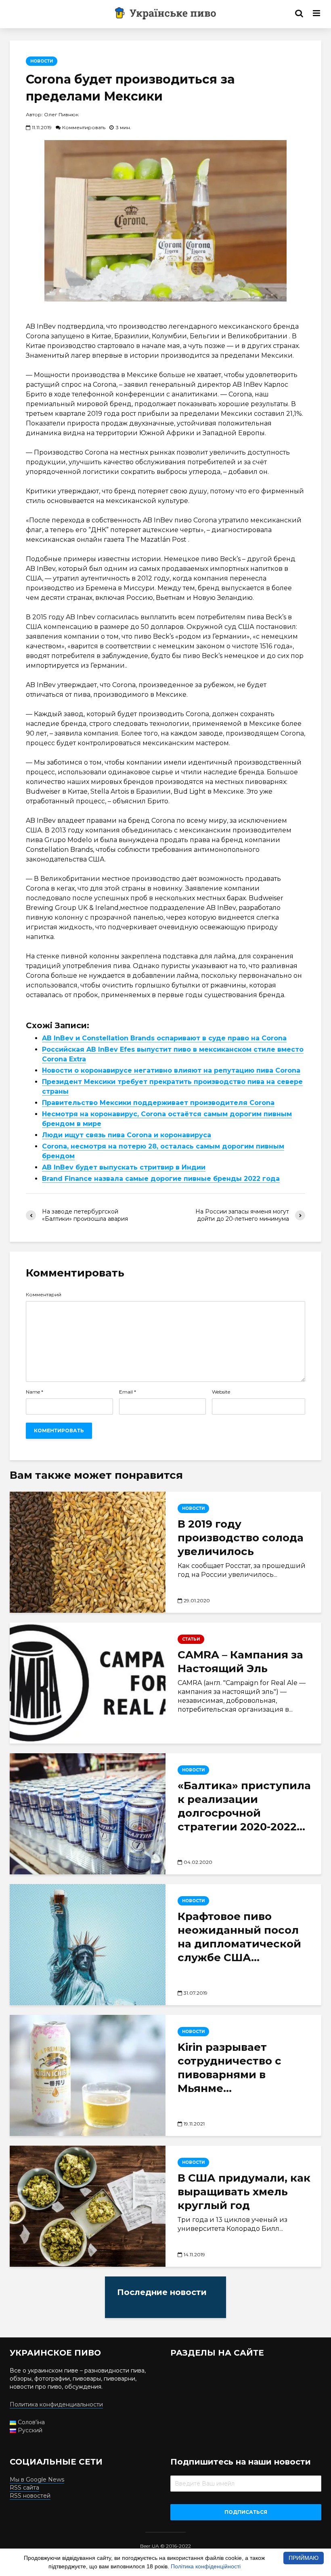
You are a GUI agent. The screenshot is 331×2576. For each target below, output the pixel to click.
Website (221, 1392)
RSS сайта (24, 2488)
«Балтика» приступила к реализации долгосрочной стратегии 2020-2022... (244, 1806)
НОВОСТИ (42, 61)
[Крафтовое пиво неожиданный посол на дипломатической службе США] (88, 1945)
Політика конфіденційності (206, 2566)
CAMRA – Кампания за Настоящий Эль (240, 1662)
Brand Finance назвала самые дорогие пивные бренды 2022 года (161, 1179)
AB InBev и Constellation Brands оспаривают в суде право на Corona (164, 1038)
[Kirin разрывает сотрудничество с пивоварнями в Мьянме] (88, 2075)
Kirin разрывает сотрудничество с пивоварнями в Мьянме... (229, 2068)
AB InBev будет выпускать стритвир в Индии (124, 1167)
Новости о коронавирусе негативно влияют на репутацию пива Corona (171, 1070)
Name (35, 1392)
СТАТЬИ (191, 1639)
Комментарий (44, 1295)
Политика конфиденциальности (56, 2404)
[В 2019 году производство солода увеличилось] (88, 1552)
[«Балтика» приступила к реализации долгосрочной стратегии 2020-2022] (88, 1814)
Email (128, 1392)
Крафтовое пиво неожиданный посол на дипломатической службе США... (239, 1937)
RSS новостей (30, 2496)
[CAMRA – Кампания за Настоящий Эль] (88, 1682)
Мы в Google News (37, 2480)
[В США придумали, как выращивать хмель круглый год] (88, 2206)
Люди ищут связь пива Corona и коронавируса (127, 1135)
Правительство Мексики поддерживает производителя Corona (158, 1103)
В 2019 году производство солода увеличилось (241, 1538)
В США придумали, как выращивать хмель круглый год (244, 2192)
